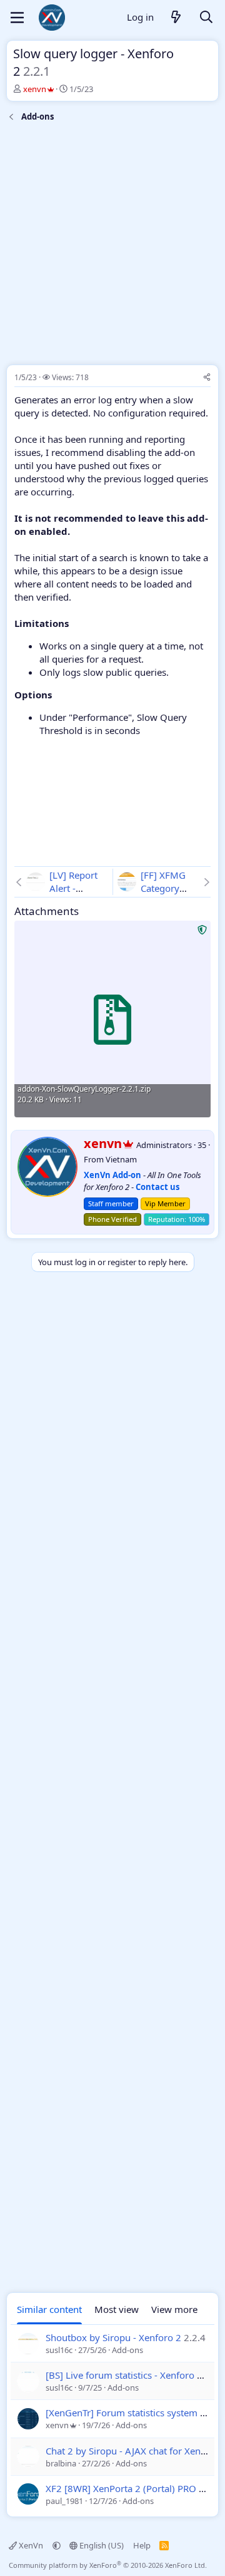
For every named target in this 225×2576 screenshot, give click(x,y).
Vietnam (121, 1159)
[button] (57, 2545)
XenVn (31, 2545)
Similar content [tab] (49, 2309)
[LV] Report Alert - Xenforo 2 (73, 888)
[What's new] (176, 18)
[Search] (206, 18)
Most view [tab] (117, 2309)
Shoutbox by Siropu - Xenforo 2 (113, 2337)
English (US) (101, 2545)
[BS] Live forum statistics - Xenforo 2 (124, 2375)
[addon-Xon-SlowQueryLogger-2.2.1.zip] (112, 1019)
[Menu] (17, 18)
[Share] (207, 378)
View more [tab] (174, 2309)
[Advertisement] (112, 246)
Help (142, 2545)
